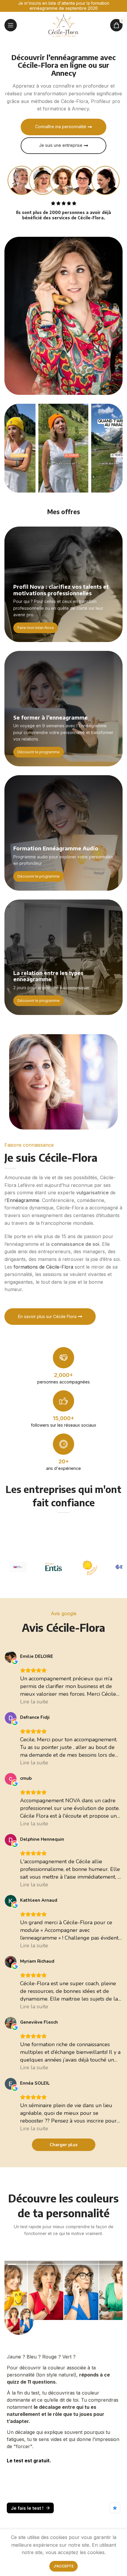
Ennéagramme (23, 1200)
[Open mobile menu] (11, 25)
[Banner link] (63, 584)
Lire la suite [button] (34, 1702)
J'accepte (63, 2566)
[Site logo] (63, 25)
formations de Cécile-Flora (43, 1267)
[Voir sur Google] (11, 1657)
